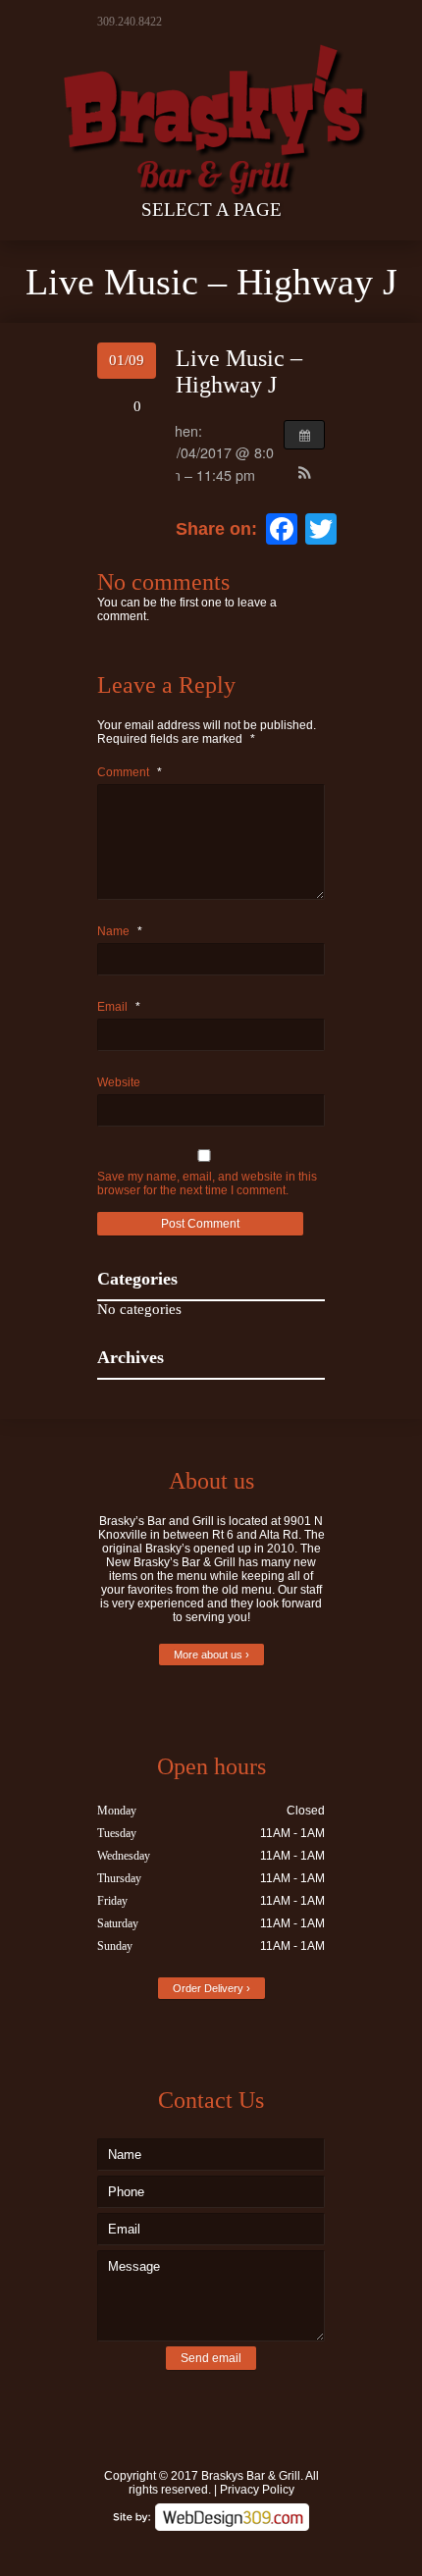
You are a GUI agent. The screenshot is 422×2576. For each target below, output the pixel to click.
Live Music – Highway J (239, 371)
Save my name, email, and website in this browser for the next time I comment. (207, 1183)
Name (120, 931)
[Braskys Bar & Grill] (211, 102)
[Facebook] (211, 2549)
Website (119, 1082)
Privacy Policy (257, 2490)
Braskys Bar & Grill (251, 2476)
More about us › (211, 1655)
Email (119, 1007)
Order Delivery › (211, 1988)
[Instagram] (240, 2549)
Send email (211, 2358)
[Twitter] (182, 2549)
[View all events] (304, 435)
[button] (304, 473)
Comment (130, 772)
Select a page (211, 210)
